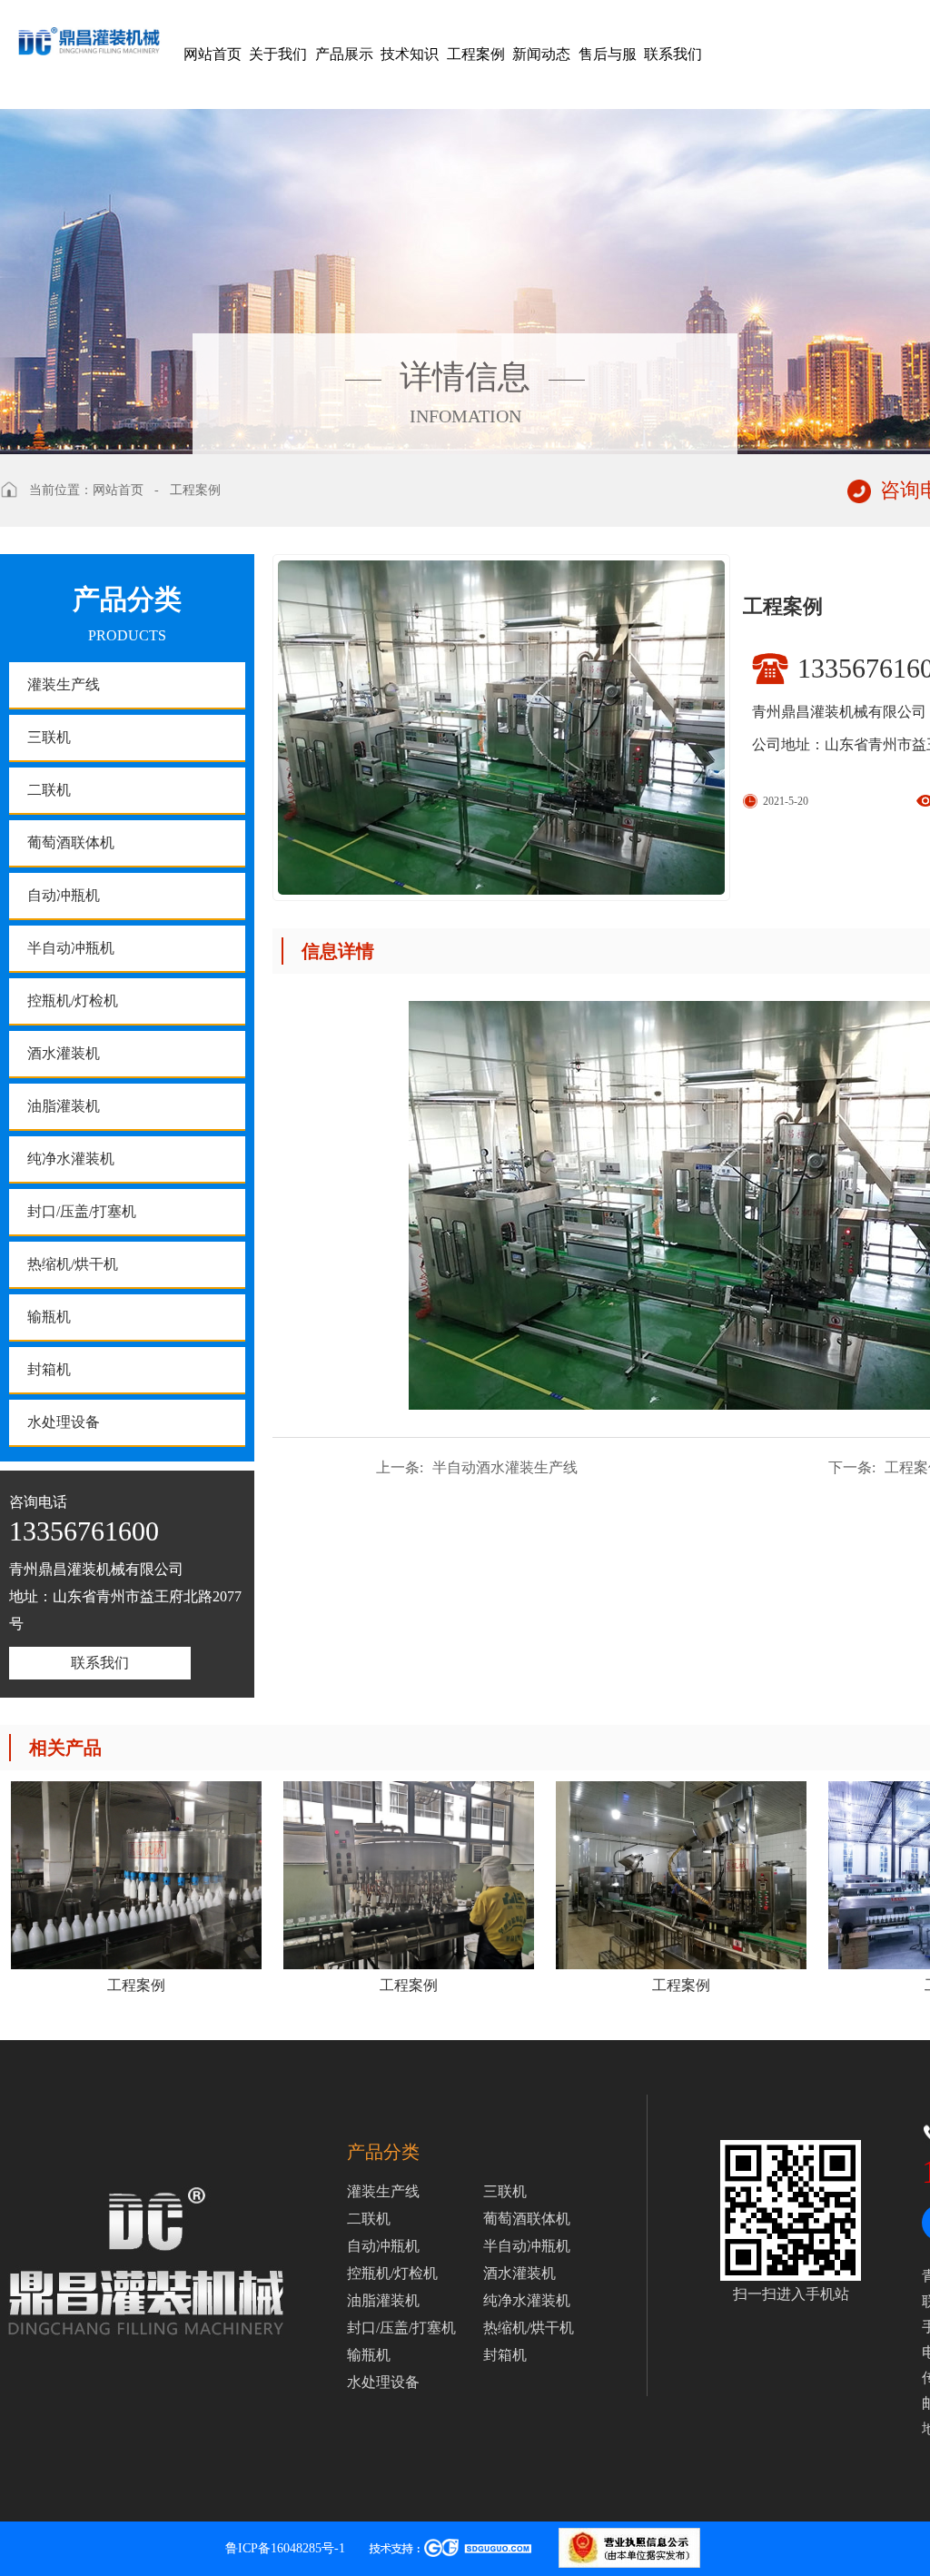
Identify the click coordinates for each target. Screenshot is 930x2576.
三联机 (49, 737)
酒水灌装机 (64, 1053)
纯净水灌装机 (71, 1159)
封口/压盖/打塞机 (82, 1211)
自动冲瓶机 (64, 895)
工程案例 (476, 54)
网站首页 (213, 54)
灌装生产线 (64, 684)
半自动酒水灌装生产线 (477, 1467)
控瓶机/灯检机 (73, 1001)
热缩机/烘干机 (73, 1264)
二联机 (49, 790)
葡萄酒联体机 (71, 842)
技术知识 (410, 54)
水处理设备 (64, 1422)
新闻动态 (541, 54)
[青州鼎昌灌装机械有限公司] (89, 28)
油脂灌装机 (64, 1106)
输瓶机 (49, 1317)
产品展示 (344, 54)
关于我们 (278, 54)
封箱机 (49, 1369)
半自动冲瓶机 (71, 948)
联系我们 (673, 54)
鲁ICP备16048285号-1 (285, 2548)
